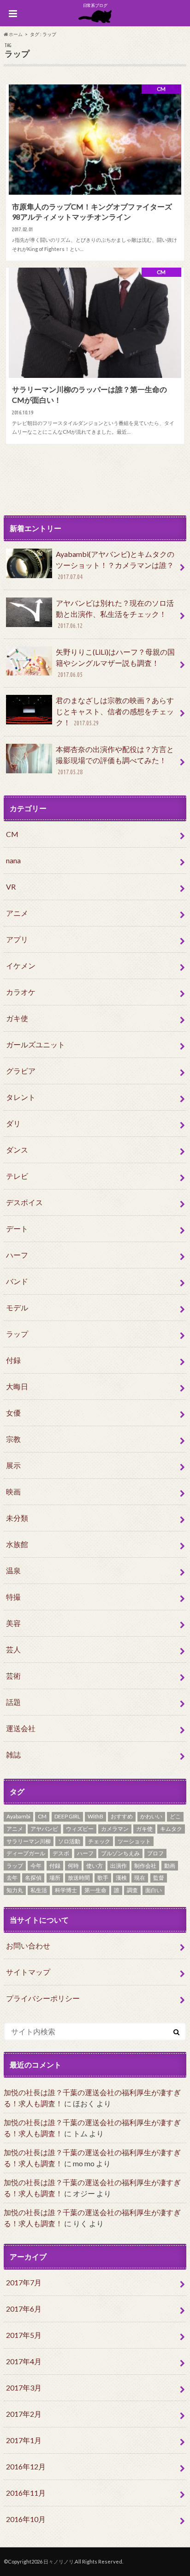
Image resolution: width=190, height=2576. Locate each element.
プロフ (155, 1853)
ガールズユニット (36, 1044)
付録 (13, 1360)
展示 (13, 1465)
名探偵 (33, 1878)
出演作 (119, 1866)
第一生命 (95, 1890)
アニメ (17, 913)
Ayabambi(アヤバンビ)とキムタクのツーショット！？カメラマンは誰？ (115, 565)
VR (11, 887)
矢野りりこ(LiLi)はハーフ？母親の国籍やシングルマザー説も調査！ (115, 663)
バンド (17, 1281)
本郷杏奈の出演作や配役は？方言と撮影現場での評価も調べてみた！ (115, 760)
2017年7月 (24, 2282)
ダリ (13, 1123)
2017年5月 (24, 2335)
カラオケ (21, 992)
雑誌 (13, 1754)
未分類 (17, 1518)
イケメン (21, 965)
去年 (12, 1878)
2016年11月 (26, 2493)
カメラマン (115, 1829)
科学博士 (66, 1890)
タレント (21, 1097)
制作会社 (145, 1866)
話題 (13, 1702)
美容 (13, 1623)
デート (17, 1228)
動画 (170, 1866)
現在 (140, 1878)
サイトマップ (28, 1972)
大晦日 (17, 1386)
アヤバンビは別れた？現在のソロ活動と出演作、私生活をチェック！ (115, 614)
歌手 (103, 1878)
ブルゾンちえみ (120, 1853)
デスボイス (24, 1202)
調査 (132, 1890)
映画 (13, 1491)
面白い (154, 1890)
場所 (55, 1878)
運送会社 (21, 1728)
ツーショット (134, 1841)
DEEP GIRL (67, 1816)
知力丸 (15, 1890)
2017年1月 (24, 2440)
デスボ (61, 1853)
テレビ (17, 1176)
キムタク (171, 1829)
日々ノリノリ (59, 2561)
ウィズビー (80, 1829)
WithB (95, 1816)
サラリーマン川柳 (29, 1841)
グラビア (21, 1071)
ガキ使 (17, 1018)
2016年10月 (26, 2519)
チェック (99, 1841)
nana (13, 860)
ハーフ (17, 1255)
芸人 (13, 1649)
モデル (17, 1307)
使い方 (95, 1866)
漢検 (121, 1878)
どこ (175, 1816)
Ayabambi (18, 1816)
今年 (36, 1866)
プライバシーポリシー (43, 1998)
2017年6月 (24, 2309)
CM (12, 834)
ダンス (17, 1150)
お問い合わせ (28, 1945)
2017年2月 (24, 2414)
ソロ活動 (69, 1841)
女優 (13, 1413)
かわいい (151, 1816)
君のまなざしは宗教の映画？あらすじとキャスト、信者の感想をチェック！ (115, 711)
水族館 (17, 1544)
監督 (159, 1878)
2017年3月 (24, 2388)
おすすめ (122, 1816)
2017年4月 (24, 2361)
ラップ (17, 1334)
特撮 (13, 1597)
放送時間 (79, 1878)
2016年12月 (26, 2466)
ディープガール (26, 1853)
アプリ (17, 939)
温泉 (13, 1570)
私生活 (39, 1890)
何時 (73, 1866)
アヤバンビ (44, 1829)
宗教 (13, 1439)
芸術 (13, 1676)
